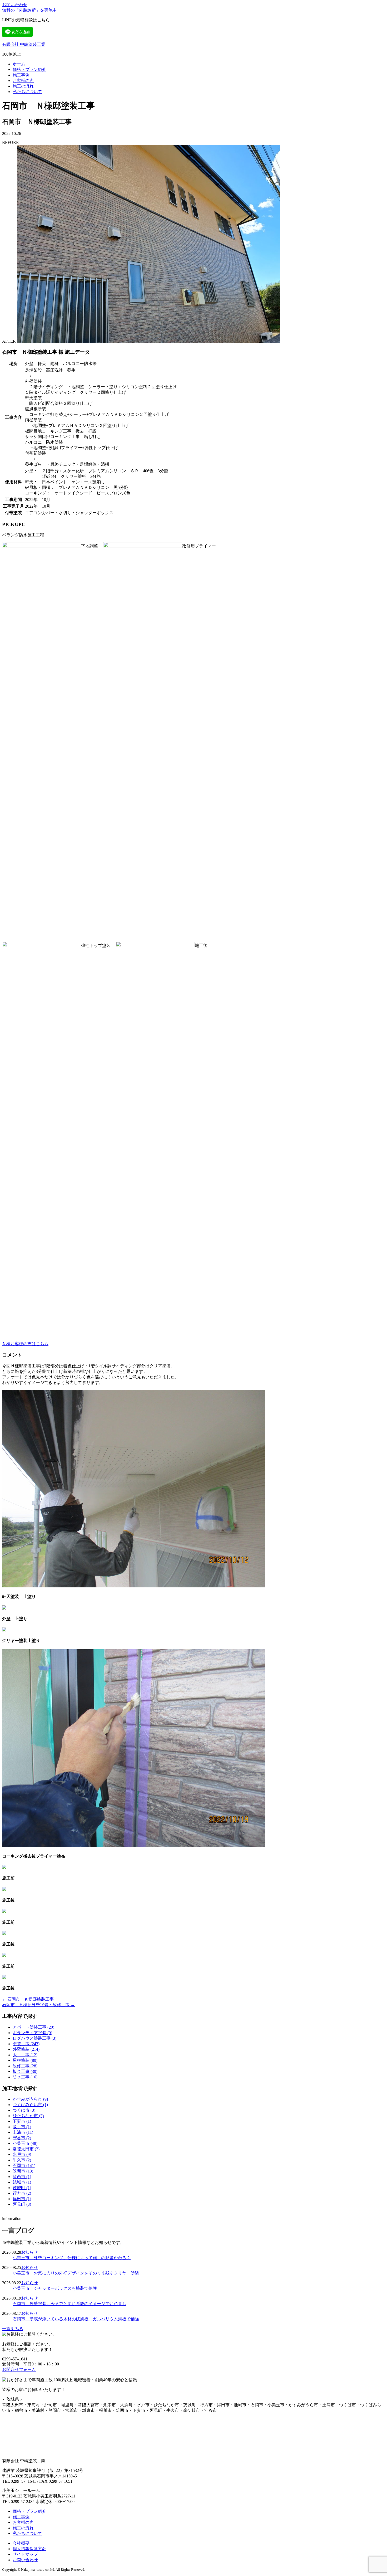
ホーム (19, 64)
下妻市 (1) (22, 2121)
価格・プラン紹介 (29, 69)
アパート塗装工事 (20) (33, 2027)
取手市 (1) (22, 2127)
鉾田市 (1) (22, 2199)
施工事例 (21, 75)
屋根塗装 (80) (25, 2060)
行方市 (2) (22, 2193)
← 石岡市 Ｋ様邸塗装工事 (28, 1999)
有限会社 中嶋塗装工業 (24, 44)
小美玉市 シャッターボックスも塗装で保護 (55, 2288)
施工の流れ (23, 86)
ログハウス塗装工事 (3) (34, 2038)
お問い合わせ (15, 5)
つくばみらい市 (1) (30, 2105)
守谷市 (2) (22, 2138)
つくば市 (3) (24, 2110)
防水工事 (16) (25, 2077)
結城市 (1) (22, 2182)
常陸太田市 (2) (26, 2149)
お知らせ (29, 2252)
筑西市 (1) (22, 2177)
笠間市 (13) (23, 2171)
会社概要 (21, 2543)
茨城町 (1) (22, 2188)
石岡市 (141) (24, 2166)
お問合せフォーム (19, 2370)
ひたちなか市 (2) (28, 2116)
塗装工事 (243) (26, 2044)
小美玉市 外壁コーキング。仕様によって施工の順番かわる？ (72, 2258)
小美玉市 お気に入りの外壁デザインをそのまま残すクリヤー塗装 (76, 2273)
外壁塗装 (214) (26, 2049)
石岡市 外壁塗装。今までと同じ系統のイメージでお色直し (70, 2304)
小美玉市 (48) (25, 2143)
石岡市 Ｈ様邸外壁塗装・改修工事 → (38, 2005)
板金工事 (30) (25, 2071)
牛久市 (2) (22, 2160)
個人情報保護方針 (29, 2549)
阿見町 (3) (22, 2204)
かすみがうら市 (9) (30, 2099)
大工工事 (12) (25, 2055)
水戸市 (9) (22, 2154)
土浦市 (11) (23, 2132)
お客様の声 (23, 81)
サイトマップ (25, 2554)
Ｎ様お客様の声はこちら (25, 1344)
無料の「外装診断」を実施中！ (32, 10)
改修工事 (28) (25, 2066)
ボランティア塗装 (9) (32, 2033)
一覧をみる (13, 2329)
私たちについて (27, 92)
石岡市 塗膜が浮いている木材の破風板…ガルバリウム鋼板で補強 (76, 2319)
